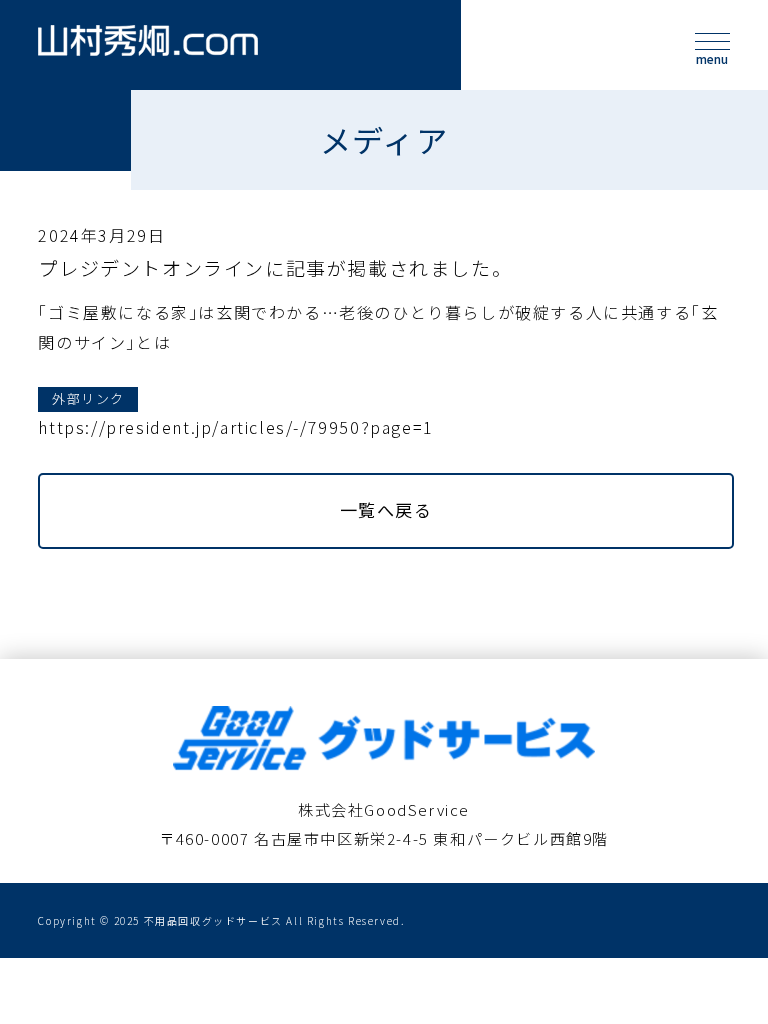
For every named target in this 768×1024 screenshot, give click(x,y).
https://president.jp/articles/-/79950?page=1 (235, 427)
